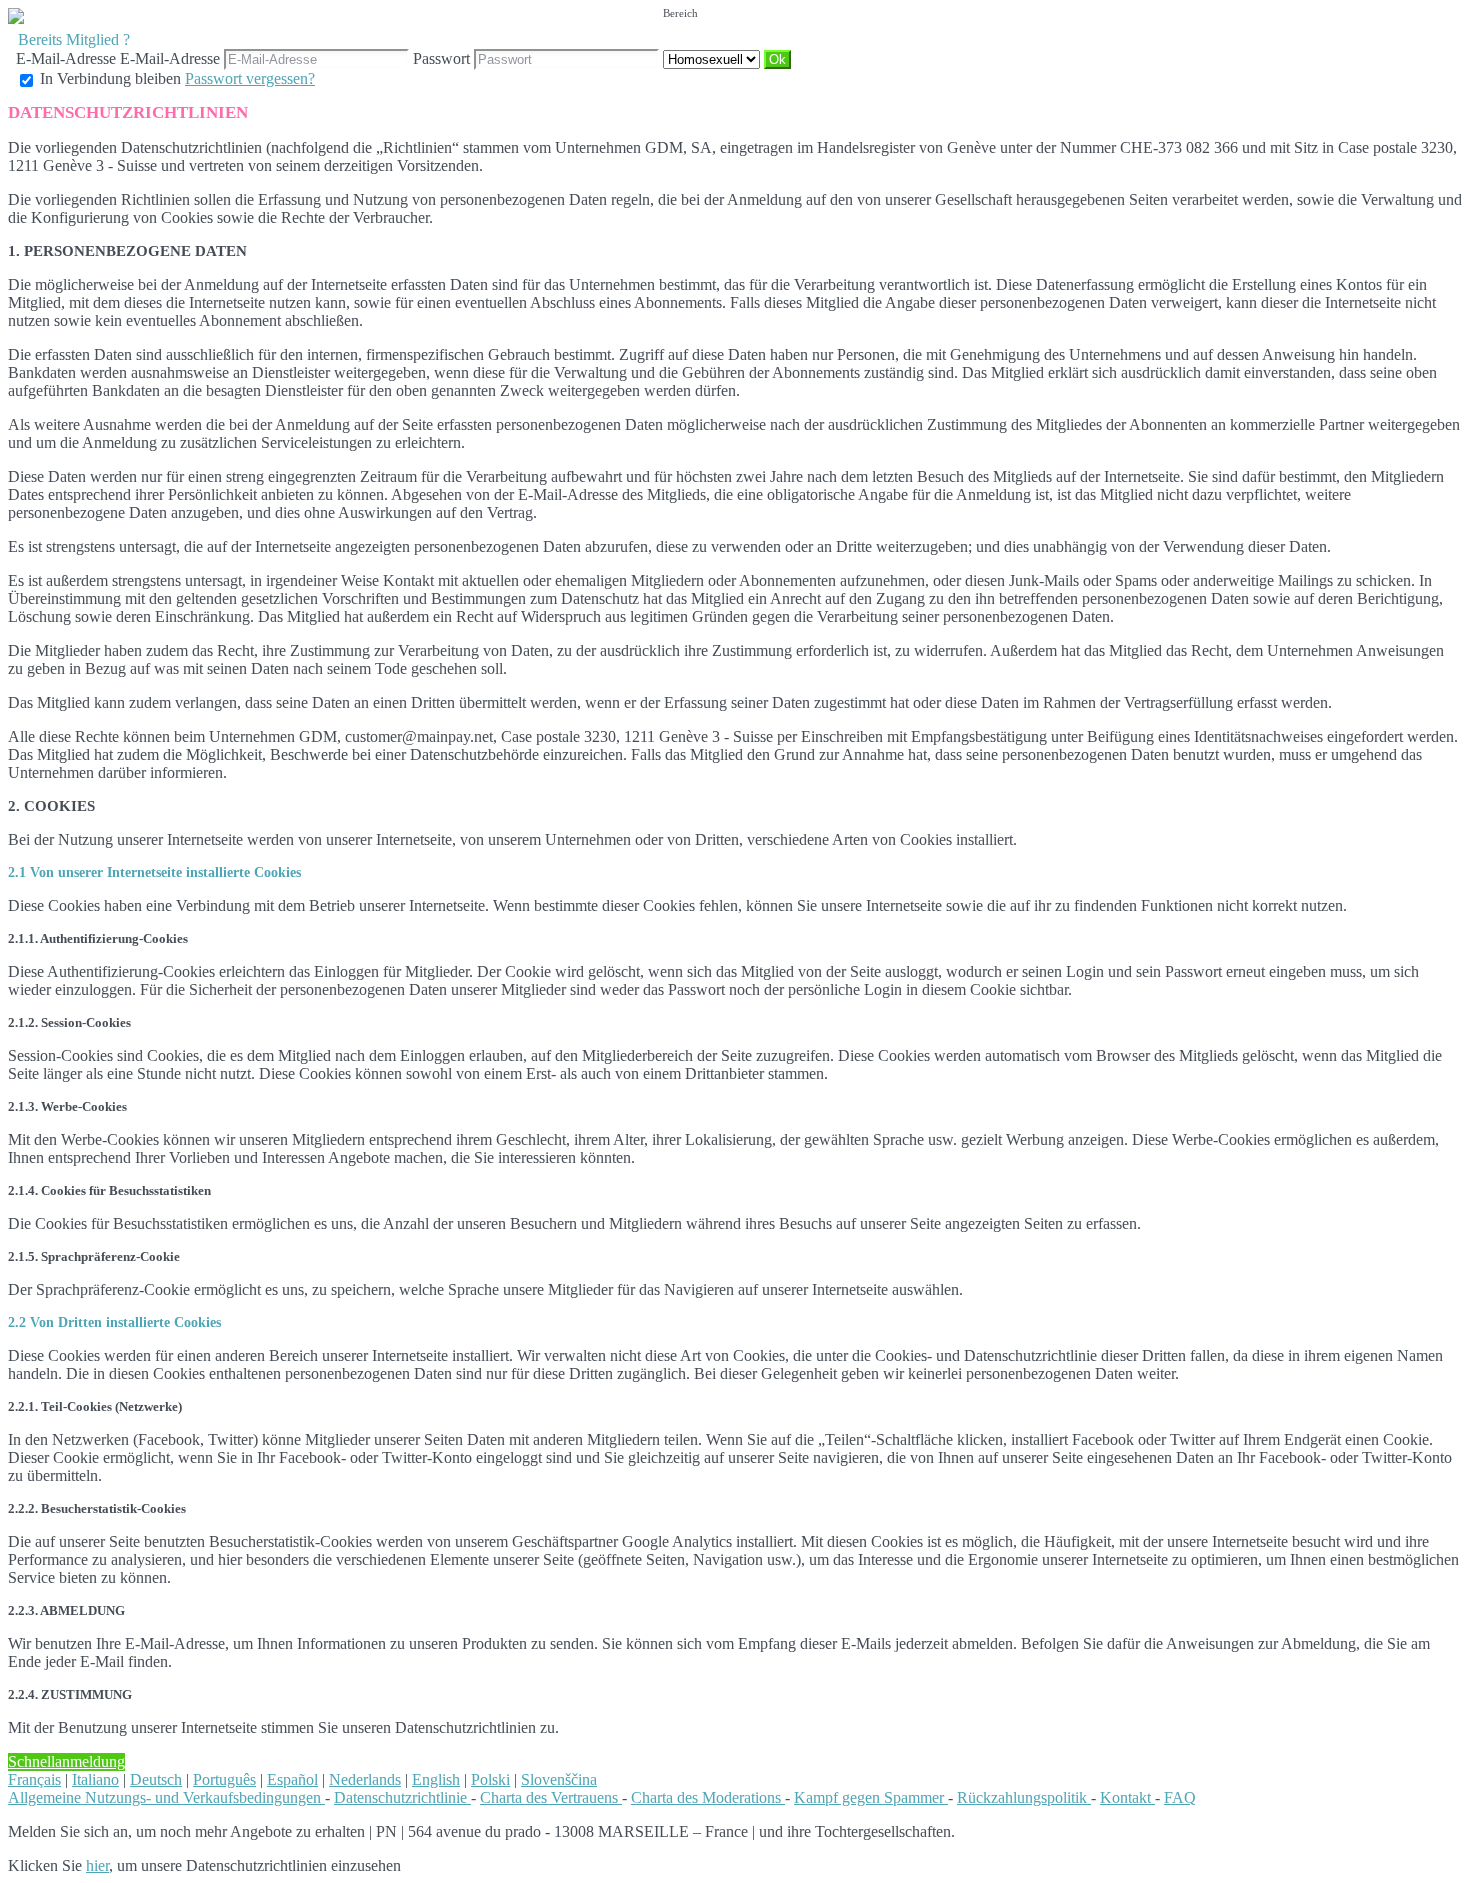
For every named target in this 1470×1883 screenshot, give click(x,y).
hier (97, 1865)
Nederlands (365, 1779)
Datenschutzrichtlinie (402, 1797)
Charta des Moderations (708, 1797)
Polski (490, 1779)
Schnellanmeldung (66, 1761)
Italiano (95, 1779)
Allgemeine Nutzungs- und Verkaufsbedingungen (166, 1797)
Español (292, 1779)
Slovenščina (559, 1779)
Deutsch (156, 1779)
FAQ (1180, 1797)
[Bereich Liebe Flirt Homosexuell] (713, 58)
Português (224, 1779)
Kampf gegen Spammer (871, 1797)
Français (34, 1779)
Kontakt (1127, 1797)
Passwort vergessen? (250, 78)
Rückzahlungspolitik (1024, 1797)
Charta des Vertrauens (551, 1797)
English (436, 1779)
